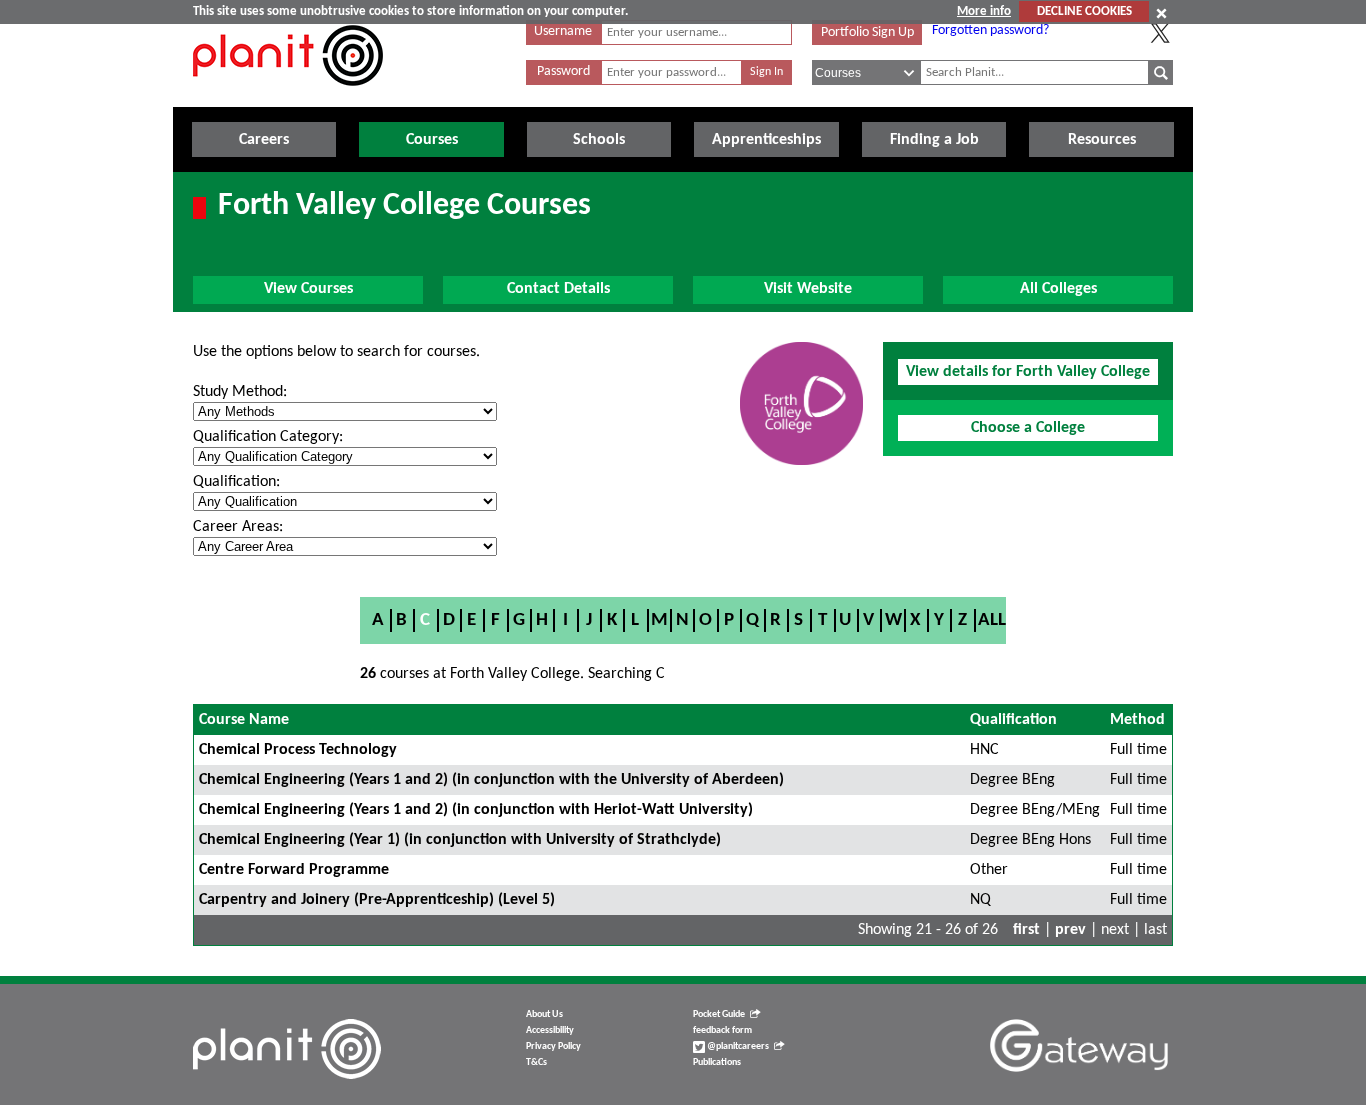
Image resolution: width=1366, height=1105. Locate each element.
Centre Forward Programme (294, 870)
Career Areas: (238, 527)
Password (563, 71)
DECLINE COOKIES (1084, 11)
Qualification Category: (268, 437)
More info (984, 11)
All (992, 620)
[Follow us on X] (1160, 33)
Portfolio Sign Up (867, 32)
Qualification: (236, 482)
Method (1137, 720)
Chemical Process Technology (298, 750)
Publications (717, 1062)
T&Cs (536, 1062)
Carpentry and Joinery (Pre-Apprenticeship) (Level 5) (377, 900)
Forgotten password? (990, 30)
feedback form (722, 1030)
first (1026, 930)
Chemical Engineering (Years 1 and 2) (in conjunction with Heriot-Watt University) (476, 810)
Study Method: (240, 392)
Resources (1102, 140)
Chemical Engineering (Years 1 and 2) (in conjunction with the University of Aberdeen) (491, 780)
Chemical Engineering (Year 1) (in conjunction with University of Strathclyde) (460, 840)
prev (1070, 930)
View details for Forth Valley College (1028, 372)
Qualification (1013, 720)
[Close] (1161, 13)
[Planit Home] (288, 97)
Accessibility (550, 1030)
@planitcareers (737, 1046)
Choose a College (1028, 428)
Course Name (244, 720)
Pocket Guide (719, 1014)
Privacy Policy (553, 1046)
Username (563, 31)
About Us (544, 1014)
